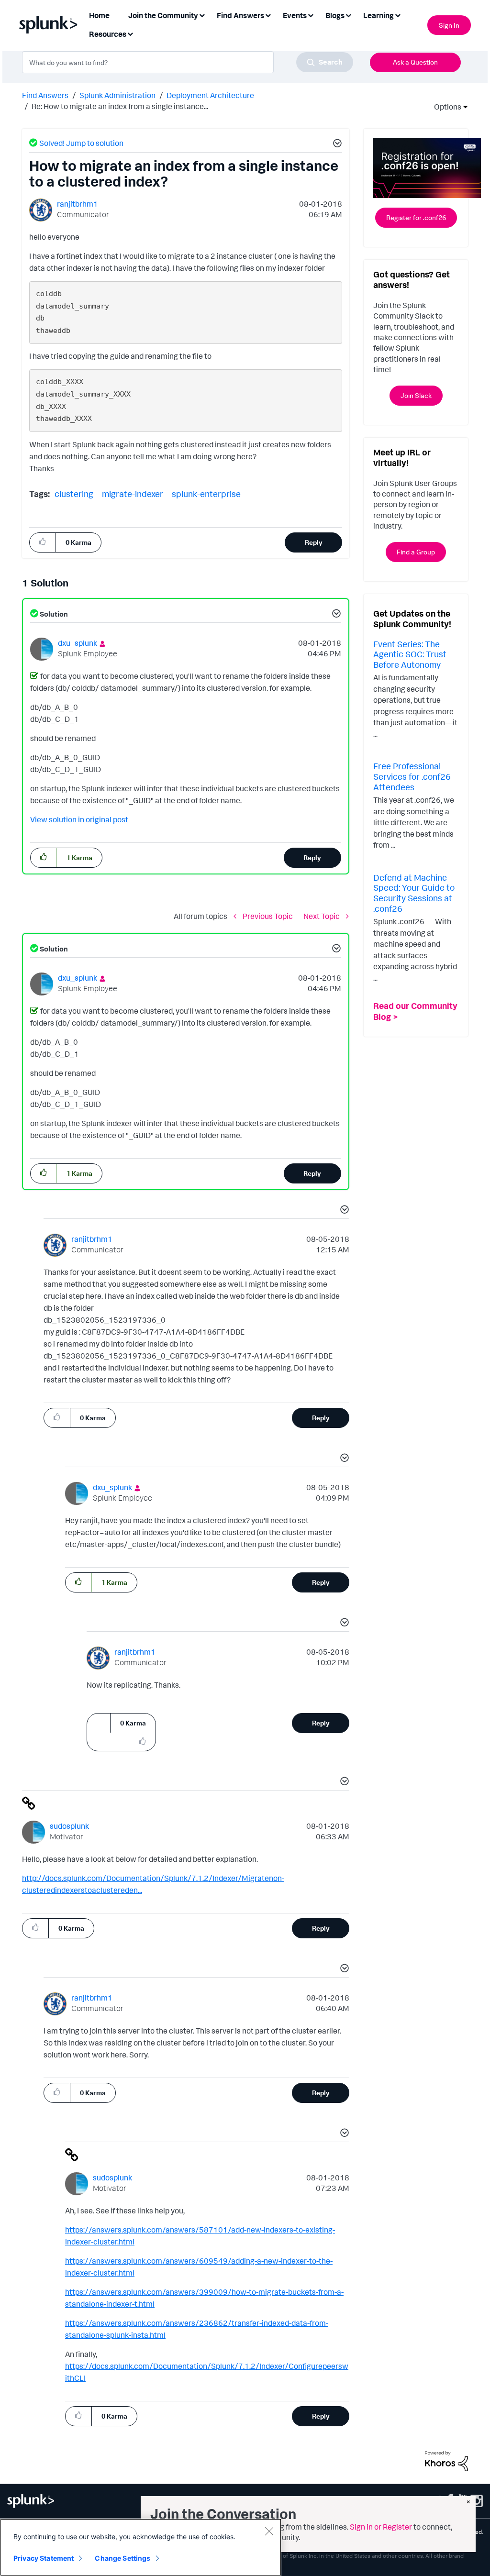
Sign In (449, 25)
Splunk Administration (117, 95)
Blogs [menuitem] (335, 15)
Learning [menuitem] (379, 15)
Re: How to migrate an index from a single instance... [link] (120, 106)
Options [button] (445, 107)
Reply (314, 542)
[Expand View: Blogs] (348, 15)
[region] (141, 2547)
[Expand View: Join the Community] (202, 15)
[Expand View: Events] (311, 15)
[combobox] (188, 62)
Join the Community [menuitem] (163, 15)
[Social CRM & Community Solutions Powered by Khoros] (446, 2460)
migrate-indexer (133, 494)
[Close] (269, 2531)
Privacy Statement (44, 2558)
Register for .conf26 (416, 217)
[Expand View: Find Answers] (268, 15)
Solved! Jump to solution (81, 143)
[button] (336, 144)
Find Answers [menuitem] (240, 15)
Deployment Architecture (210, 95)
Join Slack (416, 395)
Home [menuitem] (99, 15)
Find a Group (416, 552)
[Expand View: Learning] (398, 15)
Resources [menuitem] (108, 34)
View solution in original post (79, 819)
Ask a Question (415, 62)
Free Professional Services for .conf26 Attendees (412, 776)
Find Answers (45, 95)
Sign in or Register (381, 2527)
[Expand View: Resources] (130, 33)
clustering (74, 494)
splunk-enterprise (206, 494)
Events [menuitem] (295, 15)
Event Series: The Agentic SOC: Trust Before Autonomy (410, 654)
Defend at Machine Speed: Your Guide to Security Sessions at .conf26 (414, 893)
